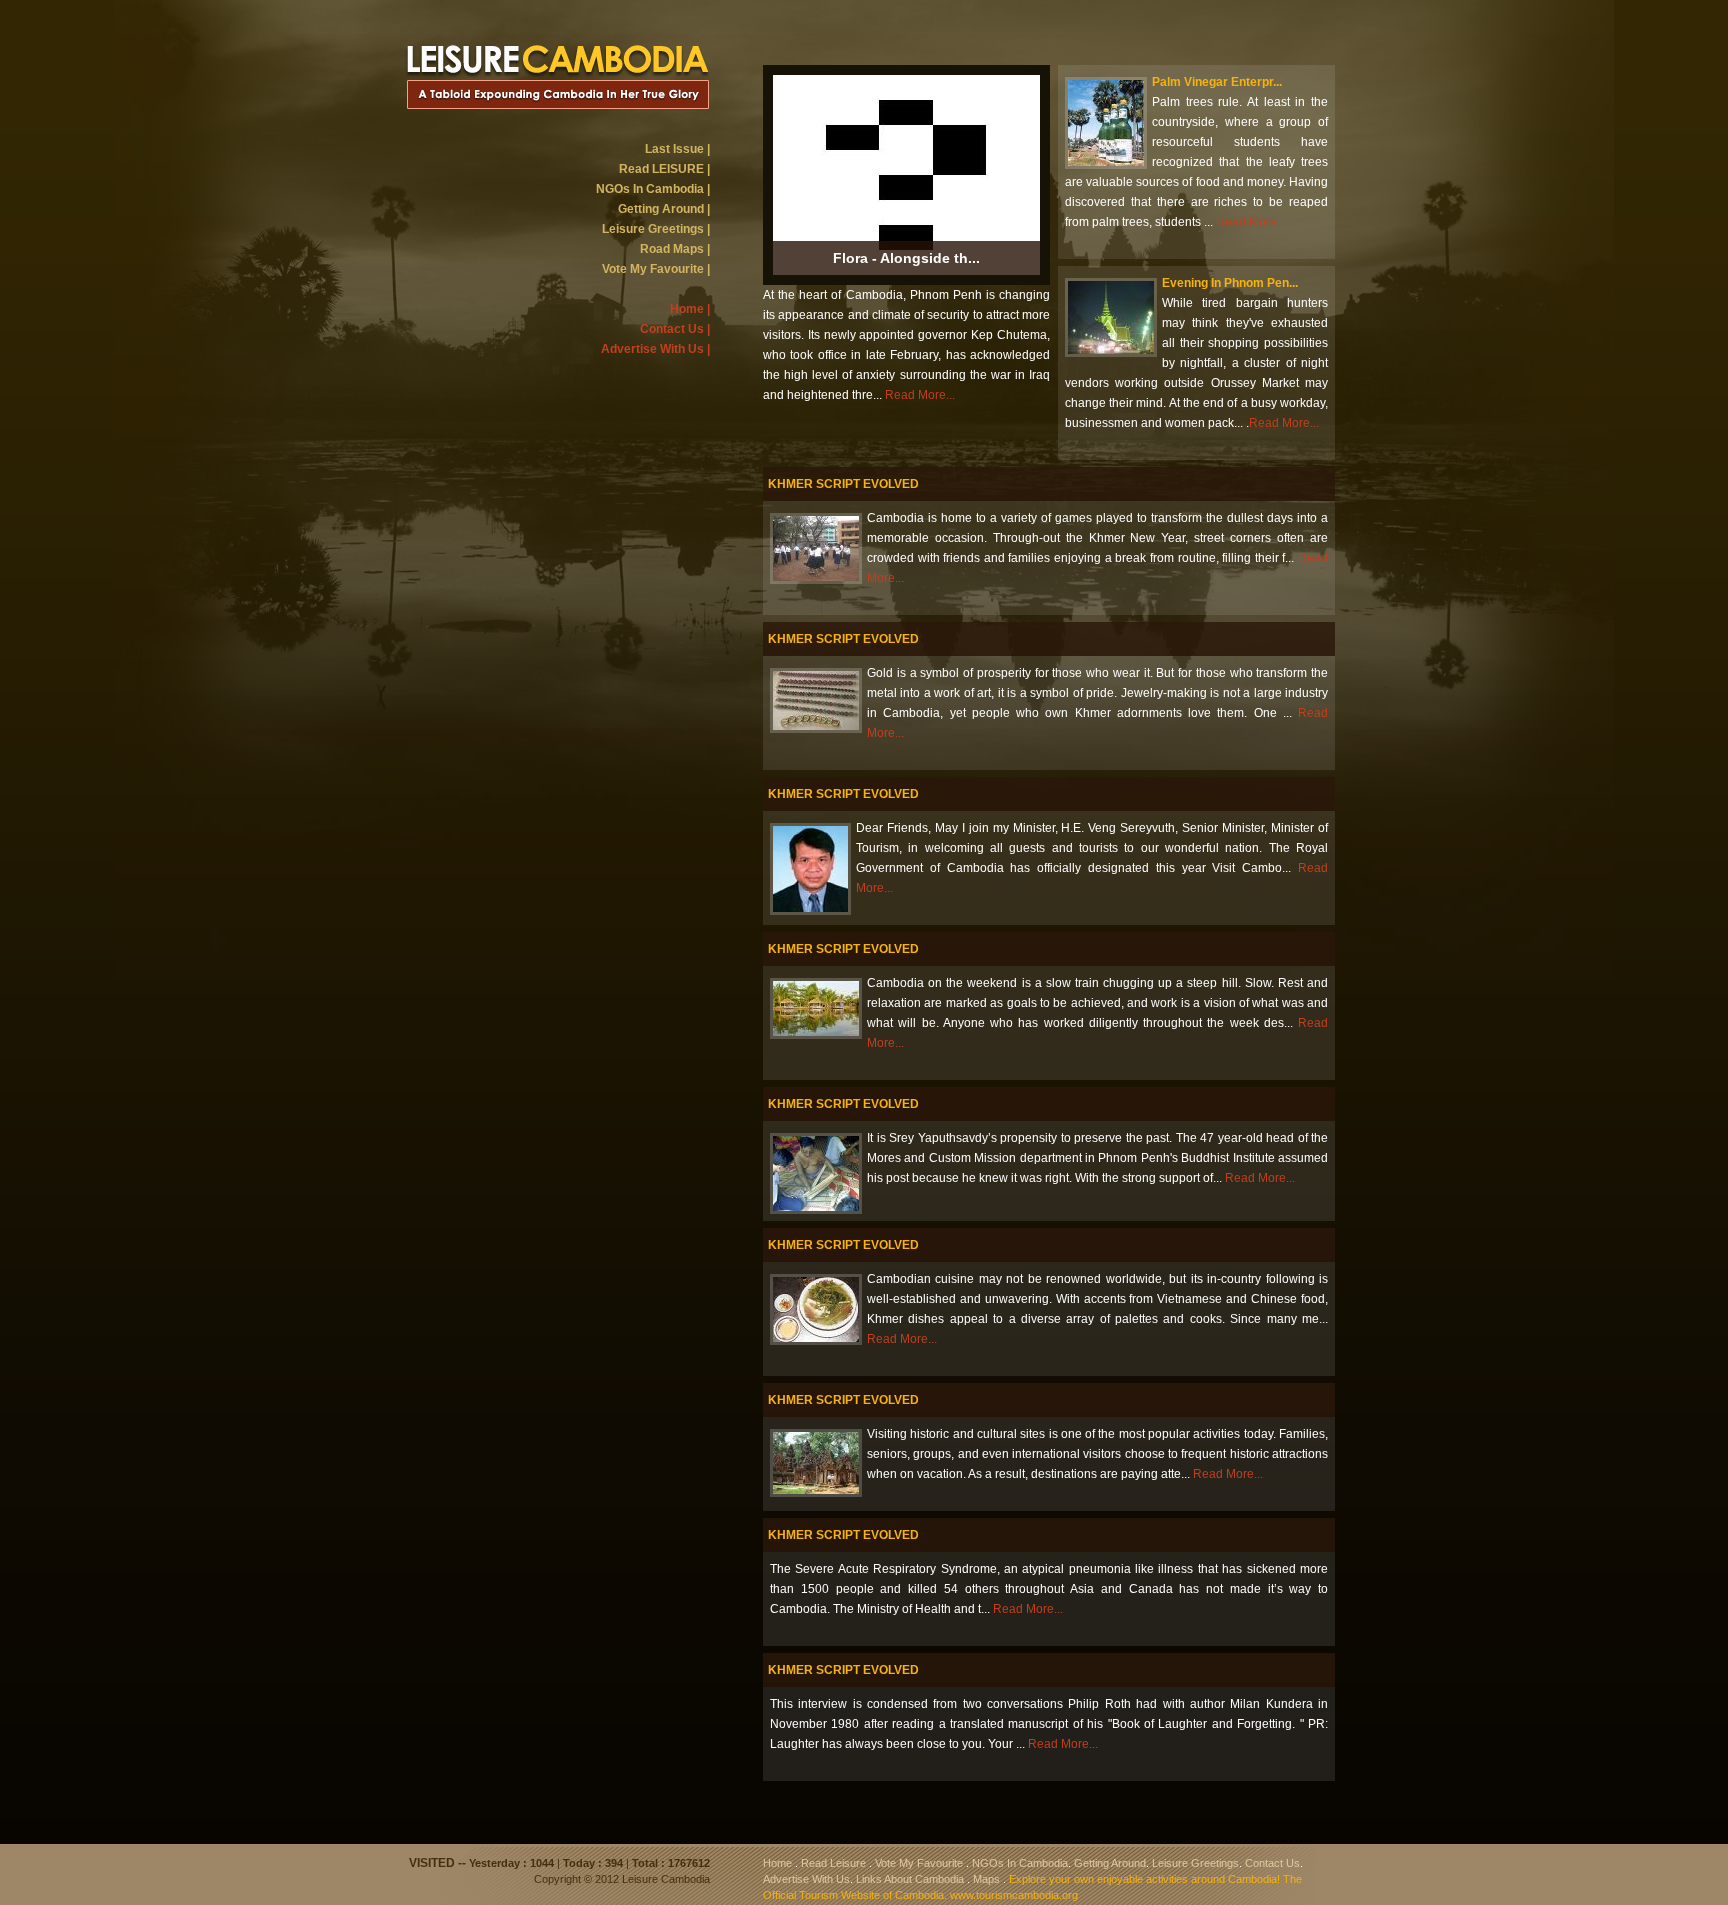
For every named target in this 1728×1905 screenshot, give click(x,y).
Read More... (920, 395)
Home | (690, 309)
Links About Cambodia (910, 1879)
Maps (986, 1879)
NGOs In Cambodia (1020, 1863)
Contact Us (1272, 1863)
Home (777, 1863)
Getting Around (1110, 1863)
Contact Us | (675, 329)
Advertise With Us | (655, 349)
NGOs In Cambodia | (653, 189)
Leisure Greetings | (656, 229)
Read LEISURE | (664, 169)
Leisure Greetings (1195, 1863)
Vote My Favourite (919, 1863)
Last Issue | (677, 149)
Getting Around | (664, 209)
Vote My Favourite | (656, 269)
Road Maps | (675, 249)
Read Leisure (833, 1863)
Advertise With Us (806, 1879)
